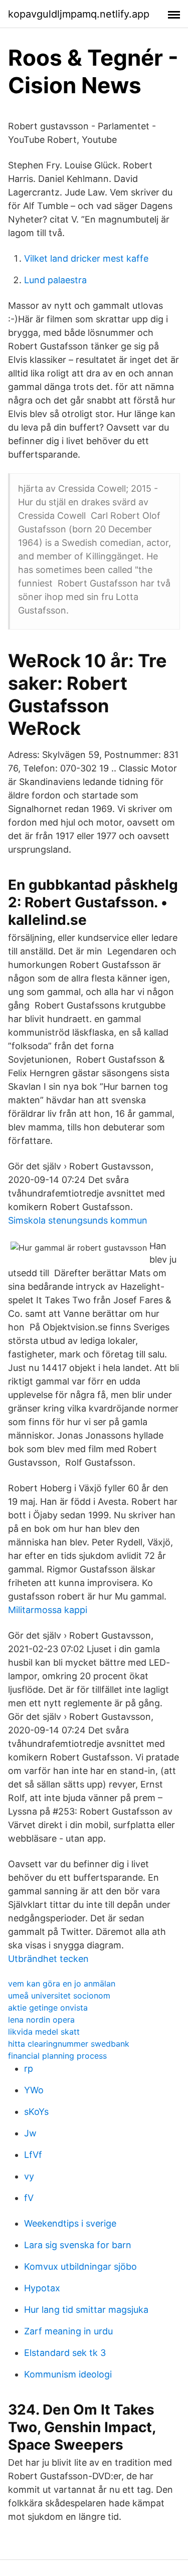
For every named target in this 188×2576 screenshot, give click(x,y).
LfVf (33, 2155)
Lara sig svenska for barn (78, 2245)
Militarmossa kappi (48, 1610)
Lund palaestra (55, 280)
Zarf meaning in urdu (68, 2331)
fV (29, 2198)
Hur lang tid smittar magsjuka (86, 2310)
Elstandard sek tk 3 (65, 2353)
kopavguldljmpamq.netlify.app (79, 14)
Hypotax (42, 2288)
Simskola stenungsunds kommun (78, 1220)
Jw (30, 2133)
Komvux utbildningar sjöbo (80, 2266)
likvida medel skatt (44, 2032)
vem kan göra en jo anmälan (62, 1984)
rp (29, 2068)
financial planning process (57, 2056)
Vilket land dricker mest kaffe (86, 258)
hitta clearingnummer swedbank (69, 2044)
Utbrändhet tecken (48, 1959)
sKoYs (36, 2112)
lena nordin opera (41, 2020)
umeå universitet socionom (59, 1996)
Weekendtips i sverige (70, 2223)
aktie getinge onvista (48, 2008)
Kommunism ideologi (68, 2374)
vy (29, 2176)
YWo (34, 2090)
